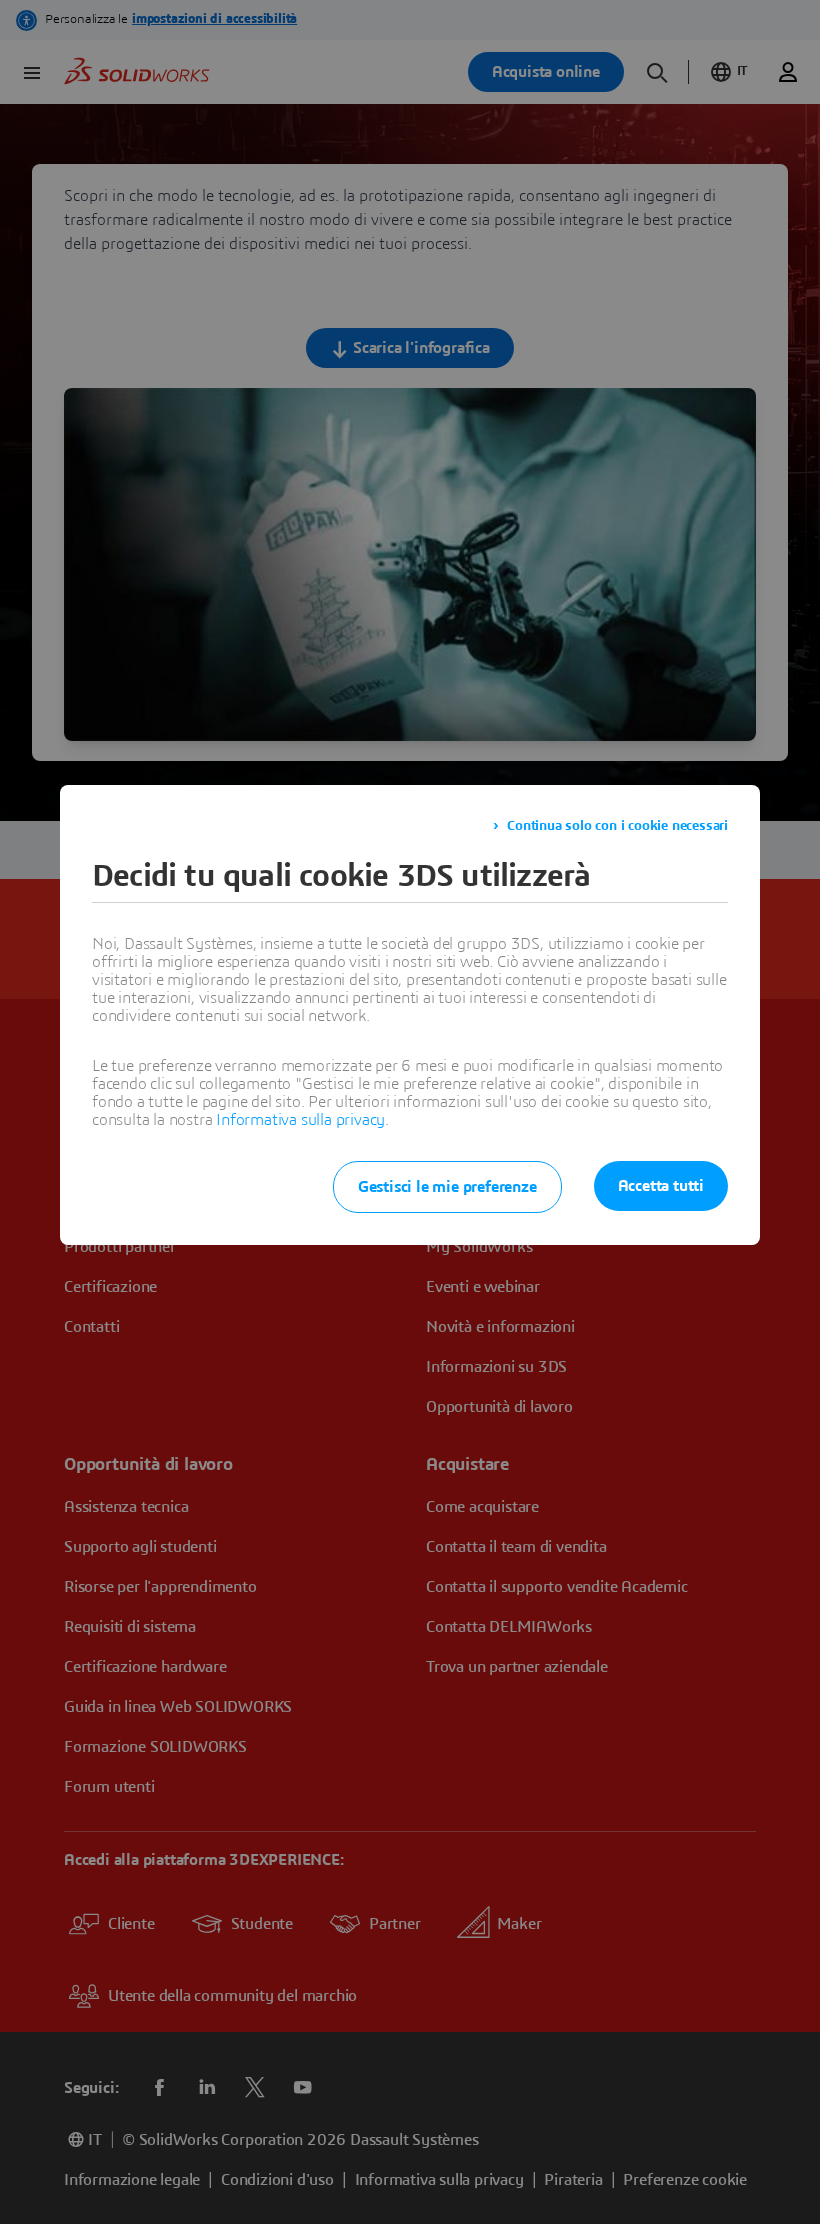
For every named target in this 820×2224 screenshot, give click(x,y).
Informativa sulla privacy (300, 1120)
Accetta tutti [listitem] (661, 1186)
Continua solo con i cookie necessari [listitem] (617, 826)
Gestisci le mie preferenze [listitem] (447, 1187)
